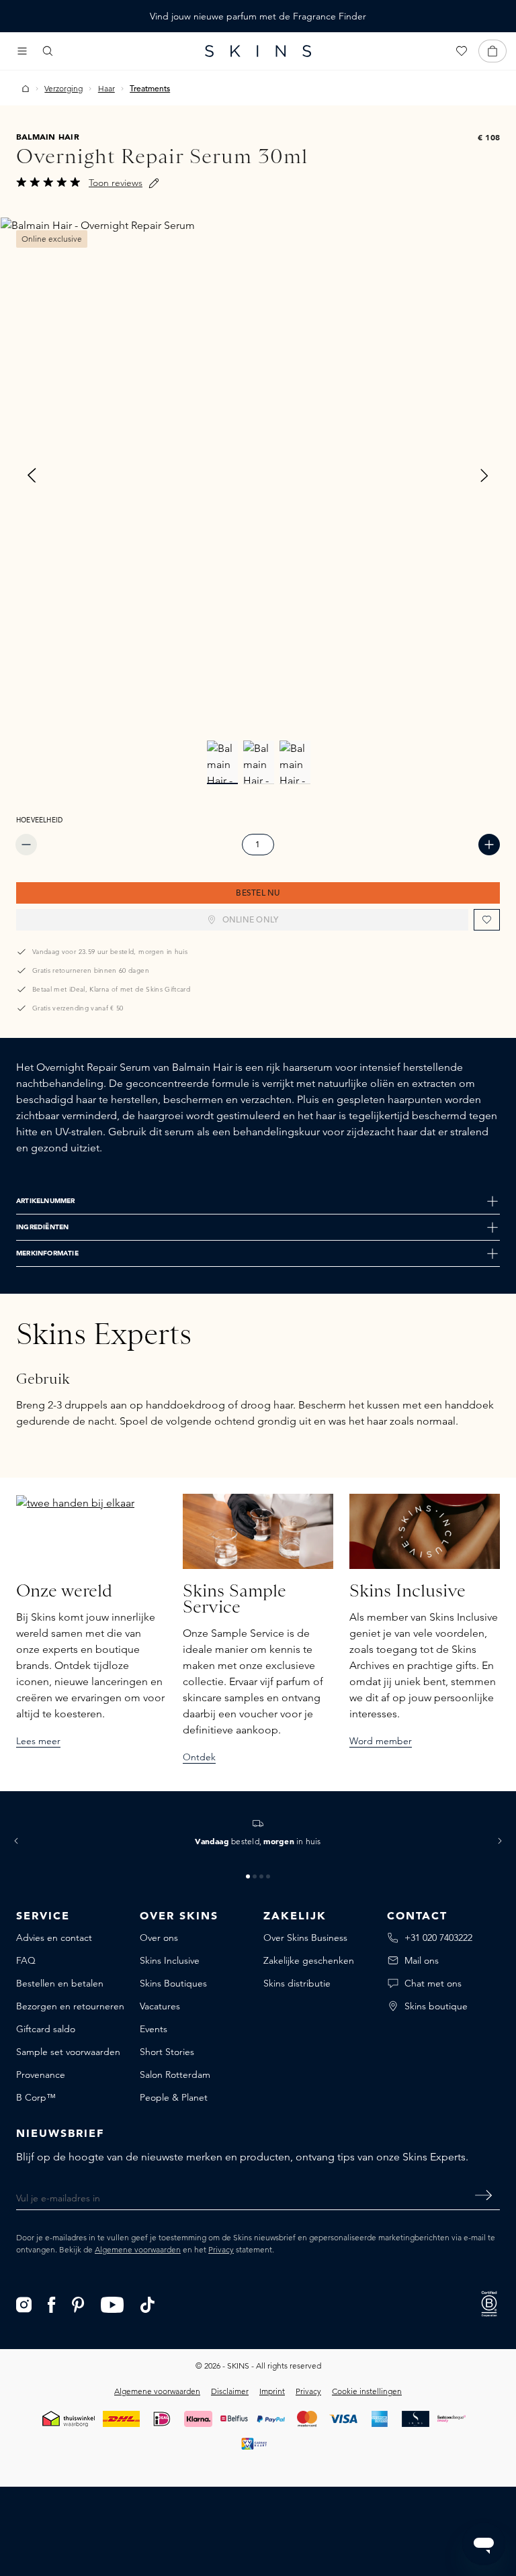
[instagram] (24, 2303)
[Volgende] (484, 475)
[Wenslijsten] (462, 51)
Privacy (221, 2249)
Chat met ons (433, 1983)
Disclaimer (230, 2391)
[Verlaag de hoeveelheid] (26, 845)
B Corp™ (36, 2097)
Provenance (41, 2074)
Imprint (272, 2391)
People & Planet (174, 2097)
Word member (381, 1741)
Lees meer (38, 1741)
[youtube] (113, 2303)
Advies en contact (54, 1938)
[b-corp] (489, 2303)
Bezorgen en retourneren (70, 2006)
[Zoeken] (48, 51)
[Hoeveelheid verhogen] (489, 845)
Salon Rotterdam (175, 2074)
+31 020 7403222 (438, 1938)
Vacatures (160, 2006)
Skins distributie (297, 1983)
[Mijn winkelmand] (492, 51)
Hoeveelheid (39, 820)
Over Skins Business (305, 1938)
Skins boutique (436, 2006)
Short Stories (167, 2052)
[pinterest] (78, 2303)
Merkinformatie (47, 1253)
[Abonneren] (483, 2195)
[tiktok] (148, 2303)
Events (154, 2029)
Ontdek (199, 1757)
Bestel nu (258, 894)
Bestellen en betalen (60, 1983)
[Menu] (22, 51)
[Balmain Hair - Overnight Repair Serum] (258, 475)
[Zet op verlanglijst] (487, 920)
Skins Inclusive (170, 1960)
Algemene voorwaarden (138, 2249)
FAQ (26, 1960)
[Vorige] (32, 475)
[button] (16, 1841)
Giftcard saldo (46, 2029)
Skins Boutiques (173, 1983)
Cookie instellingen (367, 2391)
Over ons (159, 1938)
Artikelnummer (46, 1201)
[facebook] (52, 2303)
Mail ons (422, 1960)
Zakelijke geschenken (309, 1960)
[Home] (26, 89)
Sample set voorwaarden (68, 2052)
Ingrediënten (42, 1227)
